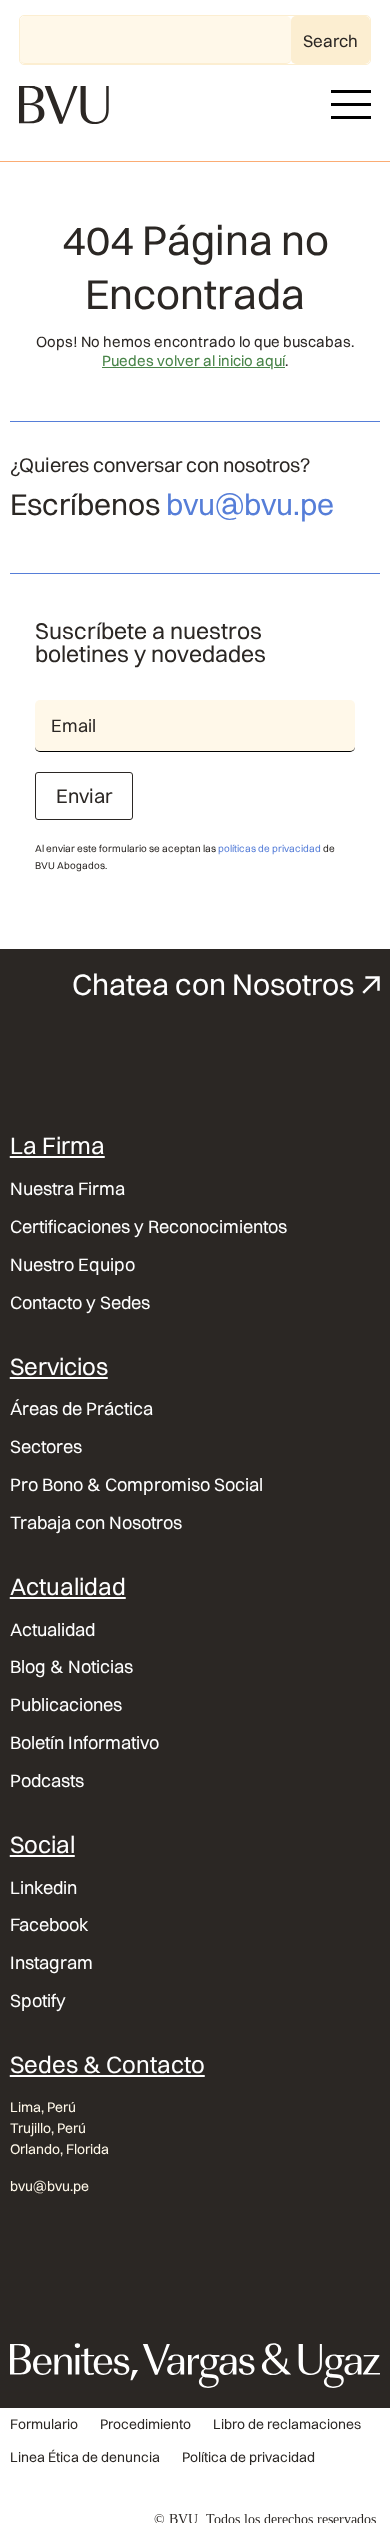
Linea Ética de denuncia (85, 2457)
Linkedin (43, 1888)
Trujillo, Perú (48, 2128)
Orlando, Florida (59, 2149)
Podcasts (47, 1781)
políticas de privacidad (269, 848)
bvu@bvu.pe (250, 504)
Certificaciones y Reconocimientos (148, 1227)
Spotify (38, 2001)
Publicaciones (66, 1705)
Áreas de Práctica (81, 1409)
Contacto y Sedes (80, 1303)
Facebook (49, 1925)
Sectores (46, 1447)
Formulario (44, 2424)
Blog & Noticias (71, 1667)
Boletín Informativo (84, 1743)
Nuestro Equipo (72, 1265)
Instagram (51, 1963)
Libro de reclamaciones (287, 2424)
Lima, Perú (43, 2107)
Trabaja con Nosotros (96, 1523)
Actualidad (52, 1630)
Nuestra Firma (67, 1189)
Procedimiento (145, 2424)
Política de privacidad (248, 2457)
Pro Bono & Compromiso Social (136, 1485)
